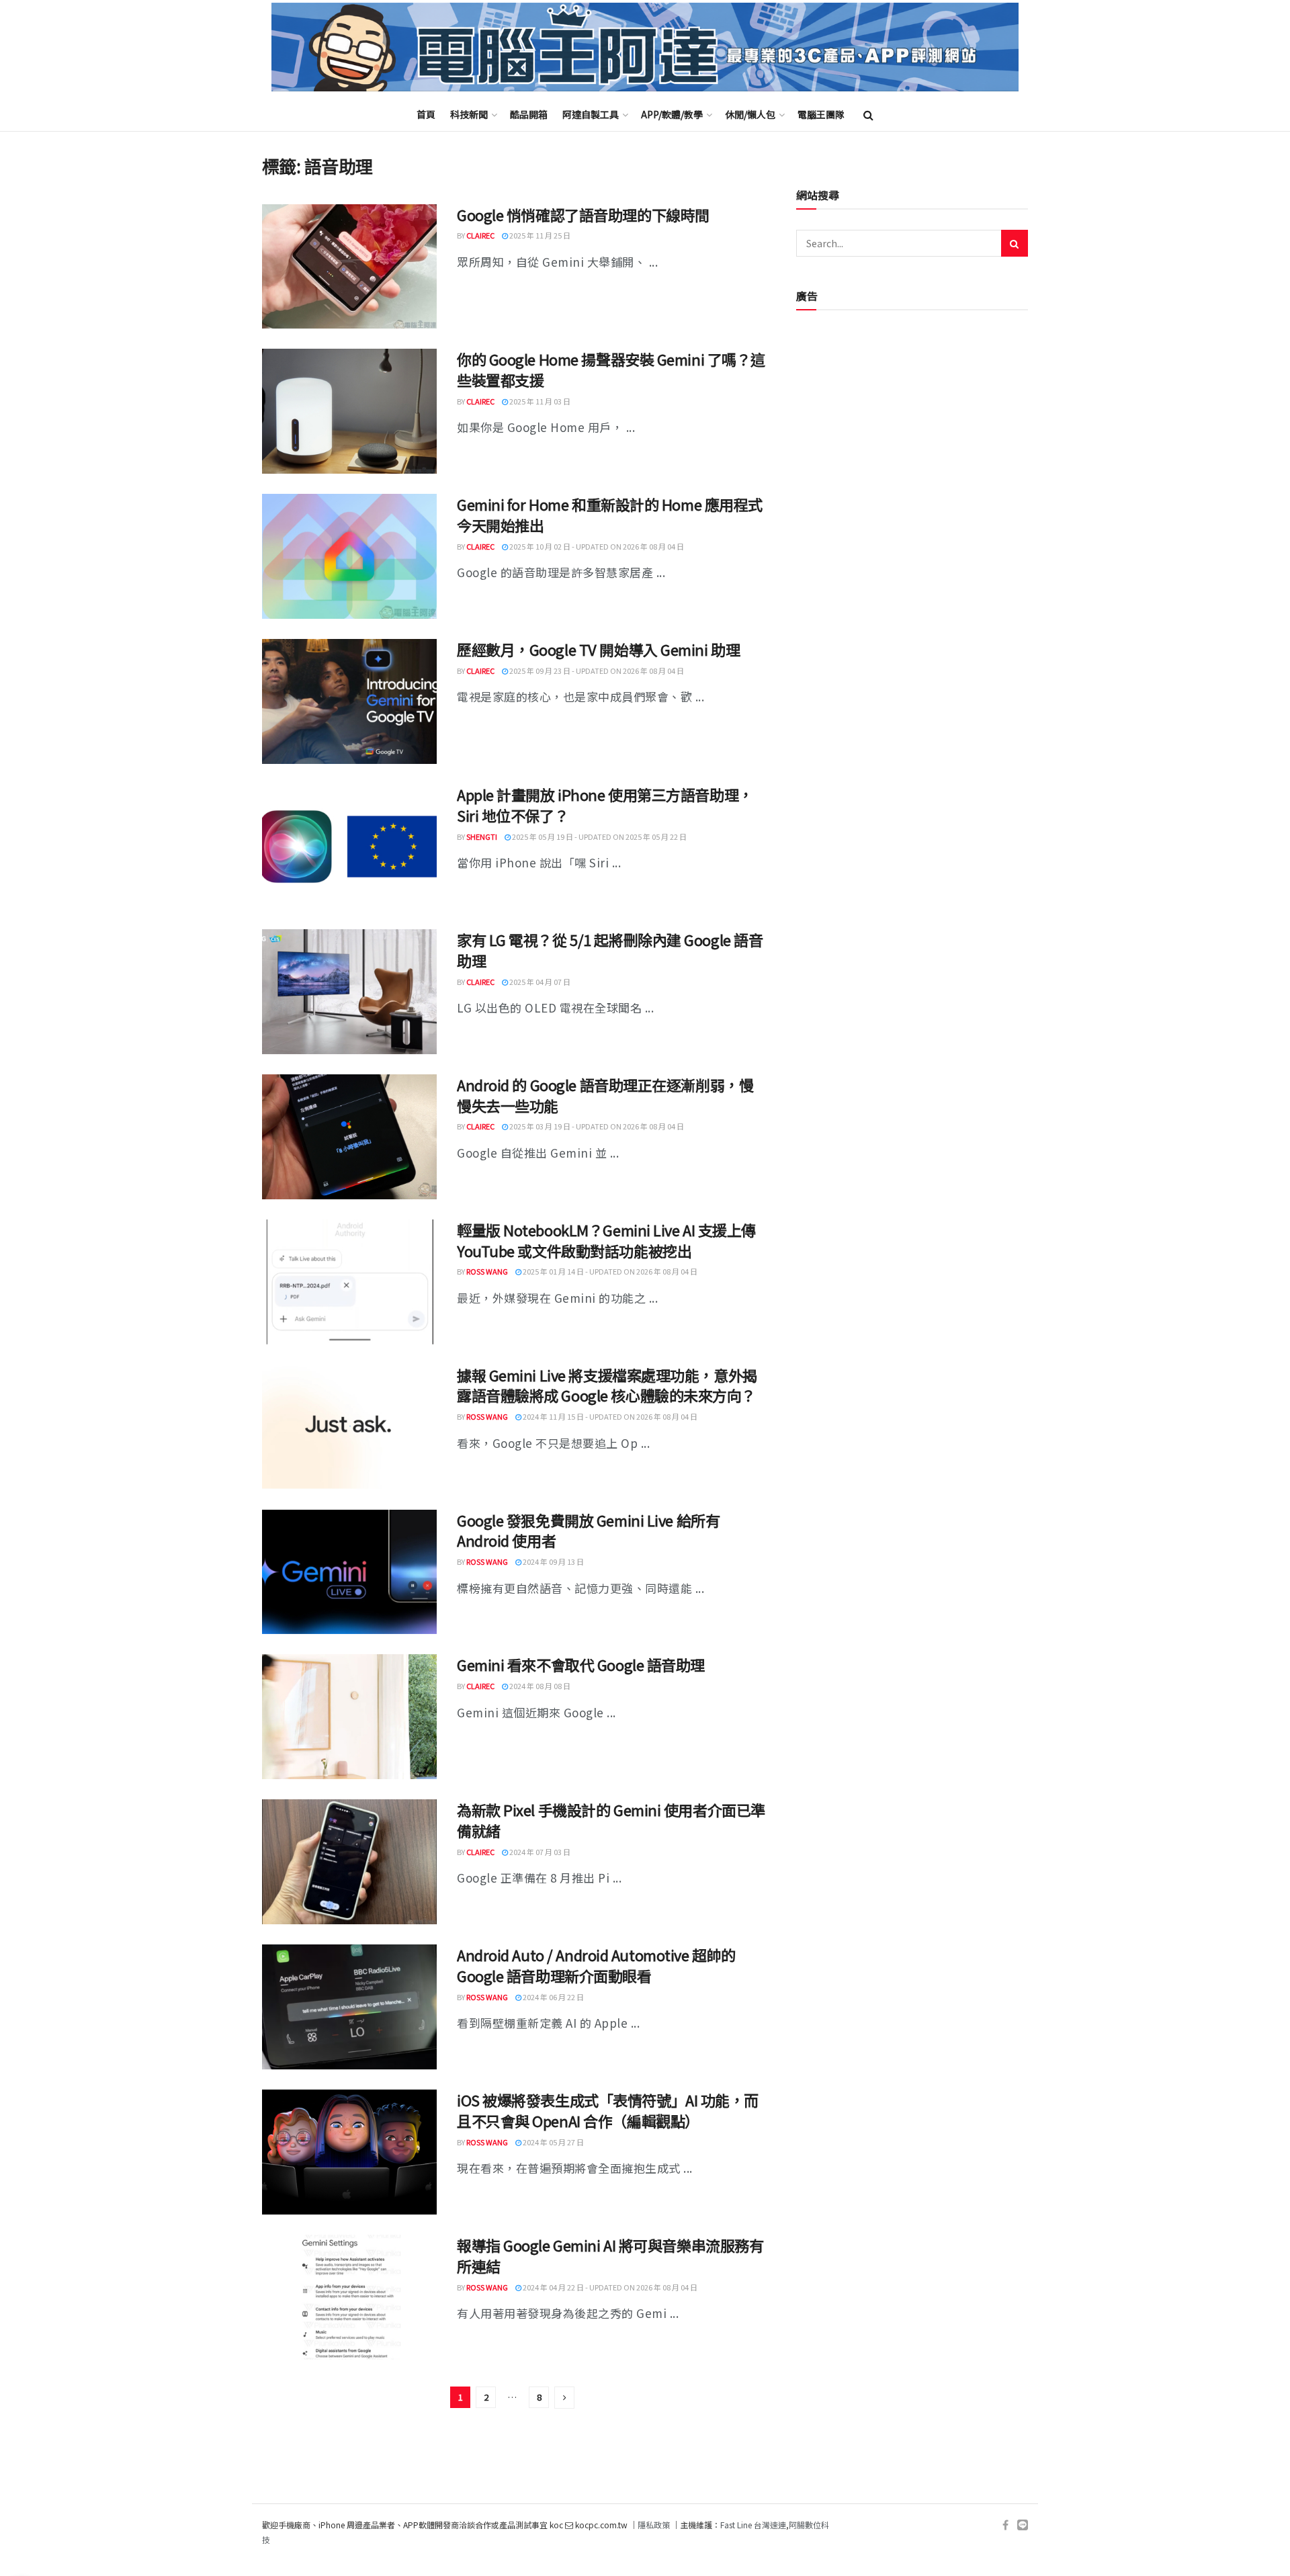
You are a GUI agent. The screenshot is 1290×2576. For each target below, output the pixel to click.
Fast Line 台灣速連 (753, 2525)
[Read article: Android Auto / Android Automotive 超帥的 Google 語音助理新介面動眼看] (349, 2007)
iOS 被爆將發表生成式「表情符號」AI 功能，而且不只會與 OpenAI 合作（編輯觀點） (608, 2110)
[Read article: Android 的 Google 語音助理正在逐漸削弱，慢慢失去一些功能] (349, 1137)
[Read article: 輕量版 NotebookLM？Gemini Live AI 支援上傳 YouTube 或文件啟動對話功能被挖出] (349, 1282)
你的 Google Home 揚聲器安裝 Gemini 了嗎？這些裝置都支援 (611, 369)
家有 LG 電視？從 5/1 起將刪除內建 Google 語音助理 (610, 950)
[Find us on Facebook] (1005, 2525)
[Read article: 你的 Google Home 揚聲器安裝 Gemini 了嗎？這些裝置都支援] (349, 411)
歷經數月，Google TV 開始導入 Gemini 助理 (598, 649)
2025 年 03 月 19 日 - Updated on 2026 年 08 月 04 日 (596, 1126)
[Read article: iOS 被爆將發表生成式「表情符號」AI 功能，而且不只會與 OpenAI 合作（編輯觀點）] (349, 2152)
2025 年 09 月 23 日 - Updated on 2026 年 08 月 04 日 (596, 671)
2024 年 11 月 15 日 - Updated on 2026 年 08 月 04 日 (609, 1416)
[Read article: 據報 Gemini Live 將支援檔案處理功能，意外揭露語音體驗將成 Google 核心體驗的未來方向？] (349, 1427)
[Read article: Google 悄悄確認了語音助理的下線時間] (349, 267)
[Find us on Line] (1023, 2525)
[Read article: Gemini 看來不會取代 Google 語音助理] (349, 1717)
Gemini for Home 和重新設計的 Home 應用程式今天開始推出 (610, 514)
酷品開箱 (529, 114)
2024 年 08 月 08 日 (539, 1686)
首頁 (426, 114)
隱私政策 (654, 2525)
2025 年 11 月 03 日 (539, 401)
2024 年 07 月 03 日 (539, 1852)
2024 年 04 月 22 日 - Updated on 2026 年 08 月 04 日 (609, 2287)
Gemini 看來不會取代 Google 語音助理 (581, 1664)
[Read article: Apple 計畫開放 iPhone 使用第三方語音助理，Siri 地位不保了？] (349, 847)
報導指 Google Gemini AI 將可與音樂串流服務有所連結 (610, 2255)
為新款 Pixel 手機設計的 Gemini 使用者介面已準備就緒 (611, 1820)
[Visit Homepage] (645, 47)
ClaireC (480, 235)
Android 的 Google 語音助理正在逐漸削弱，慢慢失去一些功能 (605, 1095)
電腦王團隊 (821, 114)
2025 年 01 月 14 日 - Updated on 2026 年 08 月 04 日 (609, 1271)
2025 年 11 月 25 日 (539, 235)
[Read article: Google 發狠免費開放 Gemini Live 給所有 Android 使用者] (349, 1572)
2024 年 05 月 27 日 (553, 2142)
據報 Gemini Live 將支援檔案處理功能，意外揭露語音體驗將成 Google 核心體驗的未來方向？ (607, 1385)
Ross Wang (487, 1271)
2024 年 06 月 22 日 (553, 1997)
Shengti (482, 836)
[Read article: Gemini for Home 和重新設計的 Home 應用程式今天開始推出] (349, 556)
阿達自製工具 (591, 114)
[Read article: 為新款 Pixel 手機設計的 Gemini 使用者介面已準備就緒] (349, 1862)
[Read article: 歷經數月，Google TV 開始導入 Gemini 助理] (349, 701)
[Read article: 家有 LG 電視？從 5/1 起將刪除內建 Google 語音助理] (349, 992)
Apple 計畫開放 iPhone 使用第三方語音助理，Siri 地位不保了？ (605, 805)
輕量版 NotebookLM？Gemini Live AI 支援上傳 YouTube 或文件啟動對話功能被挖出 (606, 1240)
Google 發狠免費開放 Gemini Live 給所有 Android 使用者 (588, 1530)
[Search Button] (868, 114)
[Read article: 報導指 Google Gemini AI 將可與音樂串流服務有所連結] (349, 2297)
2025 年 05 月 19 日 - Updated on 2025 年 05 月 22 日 (599, 836)
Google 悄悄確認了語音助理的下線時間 (583, 214)
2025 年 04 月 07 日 (539, 982)
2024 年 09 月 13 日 (553, 1561)
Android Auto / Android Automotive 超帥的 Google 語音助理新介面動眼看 (596, 1965)
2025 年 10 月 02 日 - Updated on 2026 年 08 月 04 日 (596, 546)
